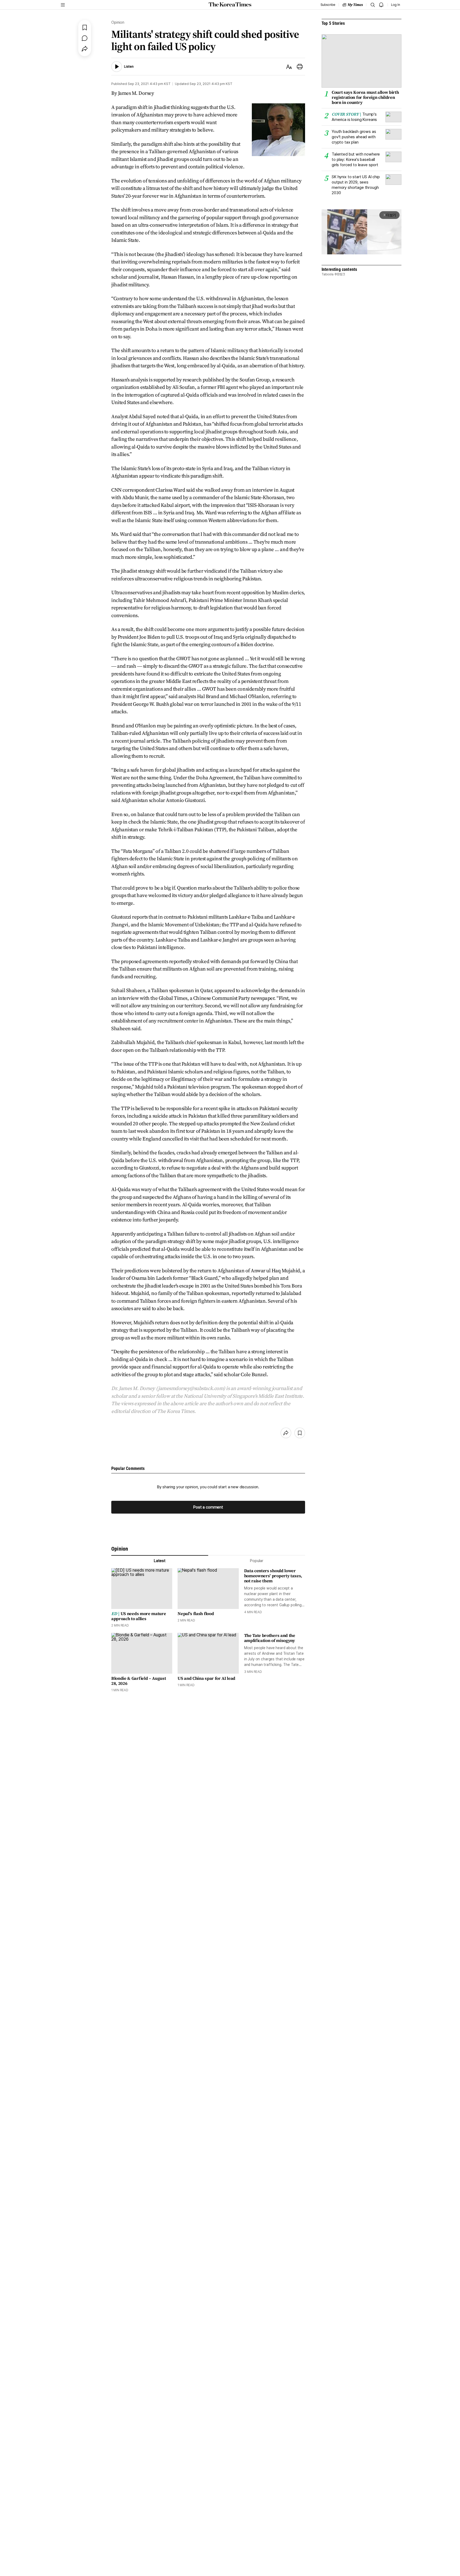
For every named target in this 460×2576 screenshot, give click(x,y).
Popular (257, 1561)
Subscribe (328, 5)
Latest (160, 1561)
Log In (396, 5)
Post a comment (208, 1507)
